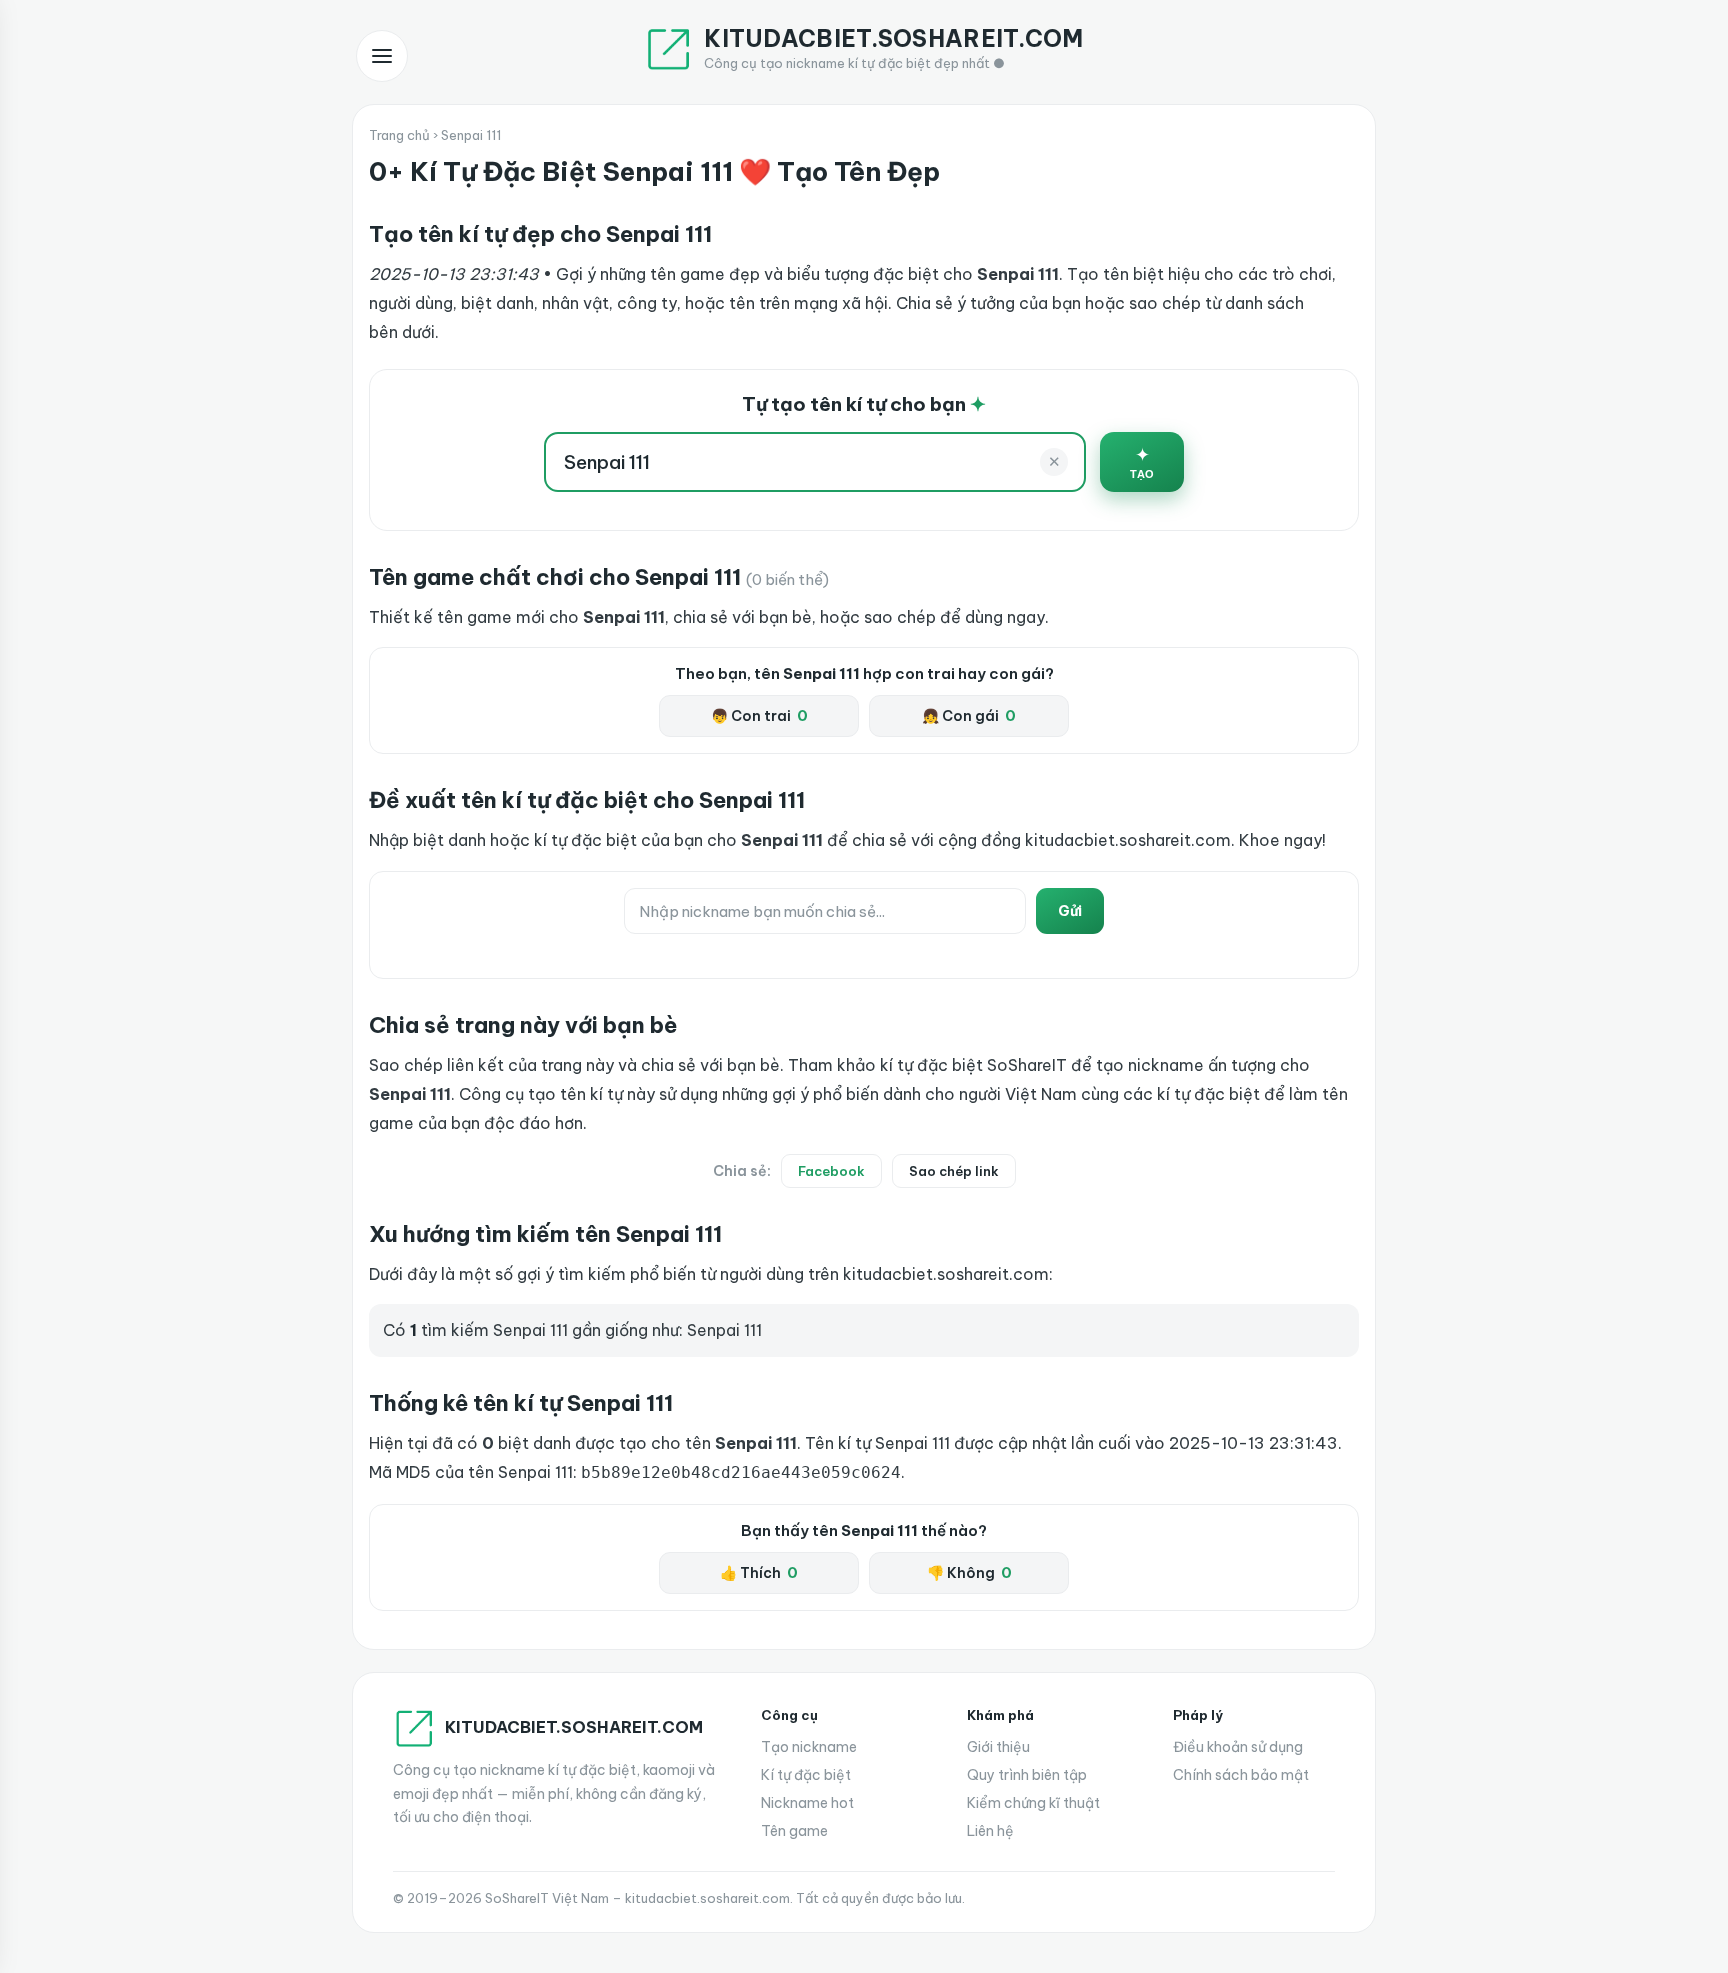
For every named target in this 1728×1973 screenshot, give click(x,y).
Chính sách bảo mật (1241, 1775)
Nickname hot (807, 1803)
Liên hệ (990, 1831)
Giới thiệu (998, 1747)
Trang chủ (399, 135)
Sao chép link (954, 1171)
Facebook (831, 1171)
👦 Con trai (759, 716)
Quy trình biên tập (1027, 1775)
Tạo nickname (809, 1747)
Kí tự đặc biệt (806, 1775)
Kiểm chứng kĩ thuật (1033, 1803)
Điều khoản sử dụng (1238, 1747)
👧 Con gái (969, 716)
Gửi (1070, 911)
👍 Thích (759, 1573)
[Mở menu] (382, 56)
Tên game (794, 1831)
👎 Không (969, 1573)
